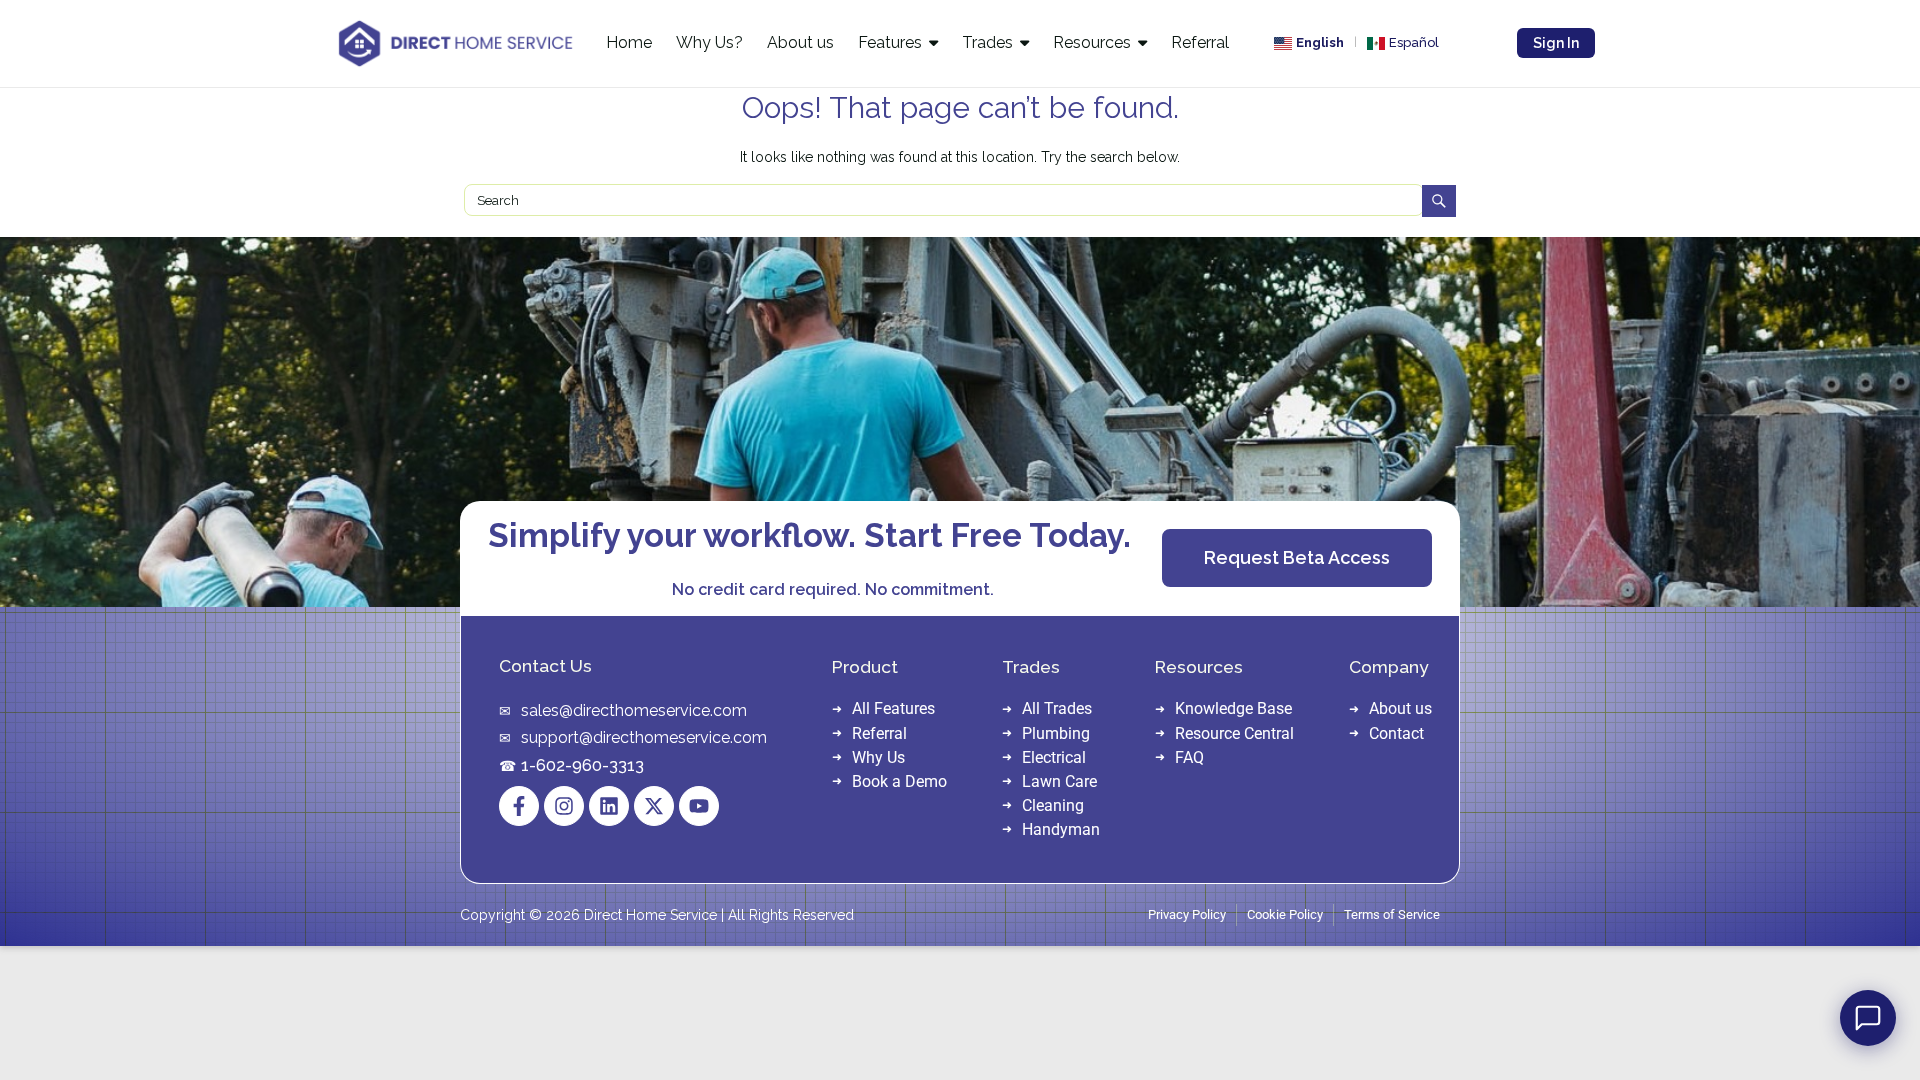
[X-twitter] (654, 806)
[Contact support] (1868, 1018)
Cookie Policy (1285, 914)
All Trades (1057, 708)
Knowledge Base (1233, 708)
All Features (893, 708)
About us (1400, 708)
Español (1414, 42)
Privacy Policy (1187, 914)
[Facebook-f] (519, 806)
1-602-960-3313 (582, 765)
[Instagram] (564, 806)
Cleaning (1053, 805)
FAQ (1189, 757)
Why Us (878, 757)
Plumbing (1056, 733)
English (1320, 42)
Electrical (1054, 757)
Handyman (1061, 829)
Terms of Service (1392, 914)
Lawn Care (1059, 781)
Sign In (1556, 43)
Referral (879, 733)
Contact (1396, 733)
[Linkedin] (609, 806)
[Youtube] (699, 806)
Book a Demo (899, 781)
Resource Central (1234, 733)
